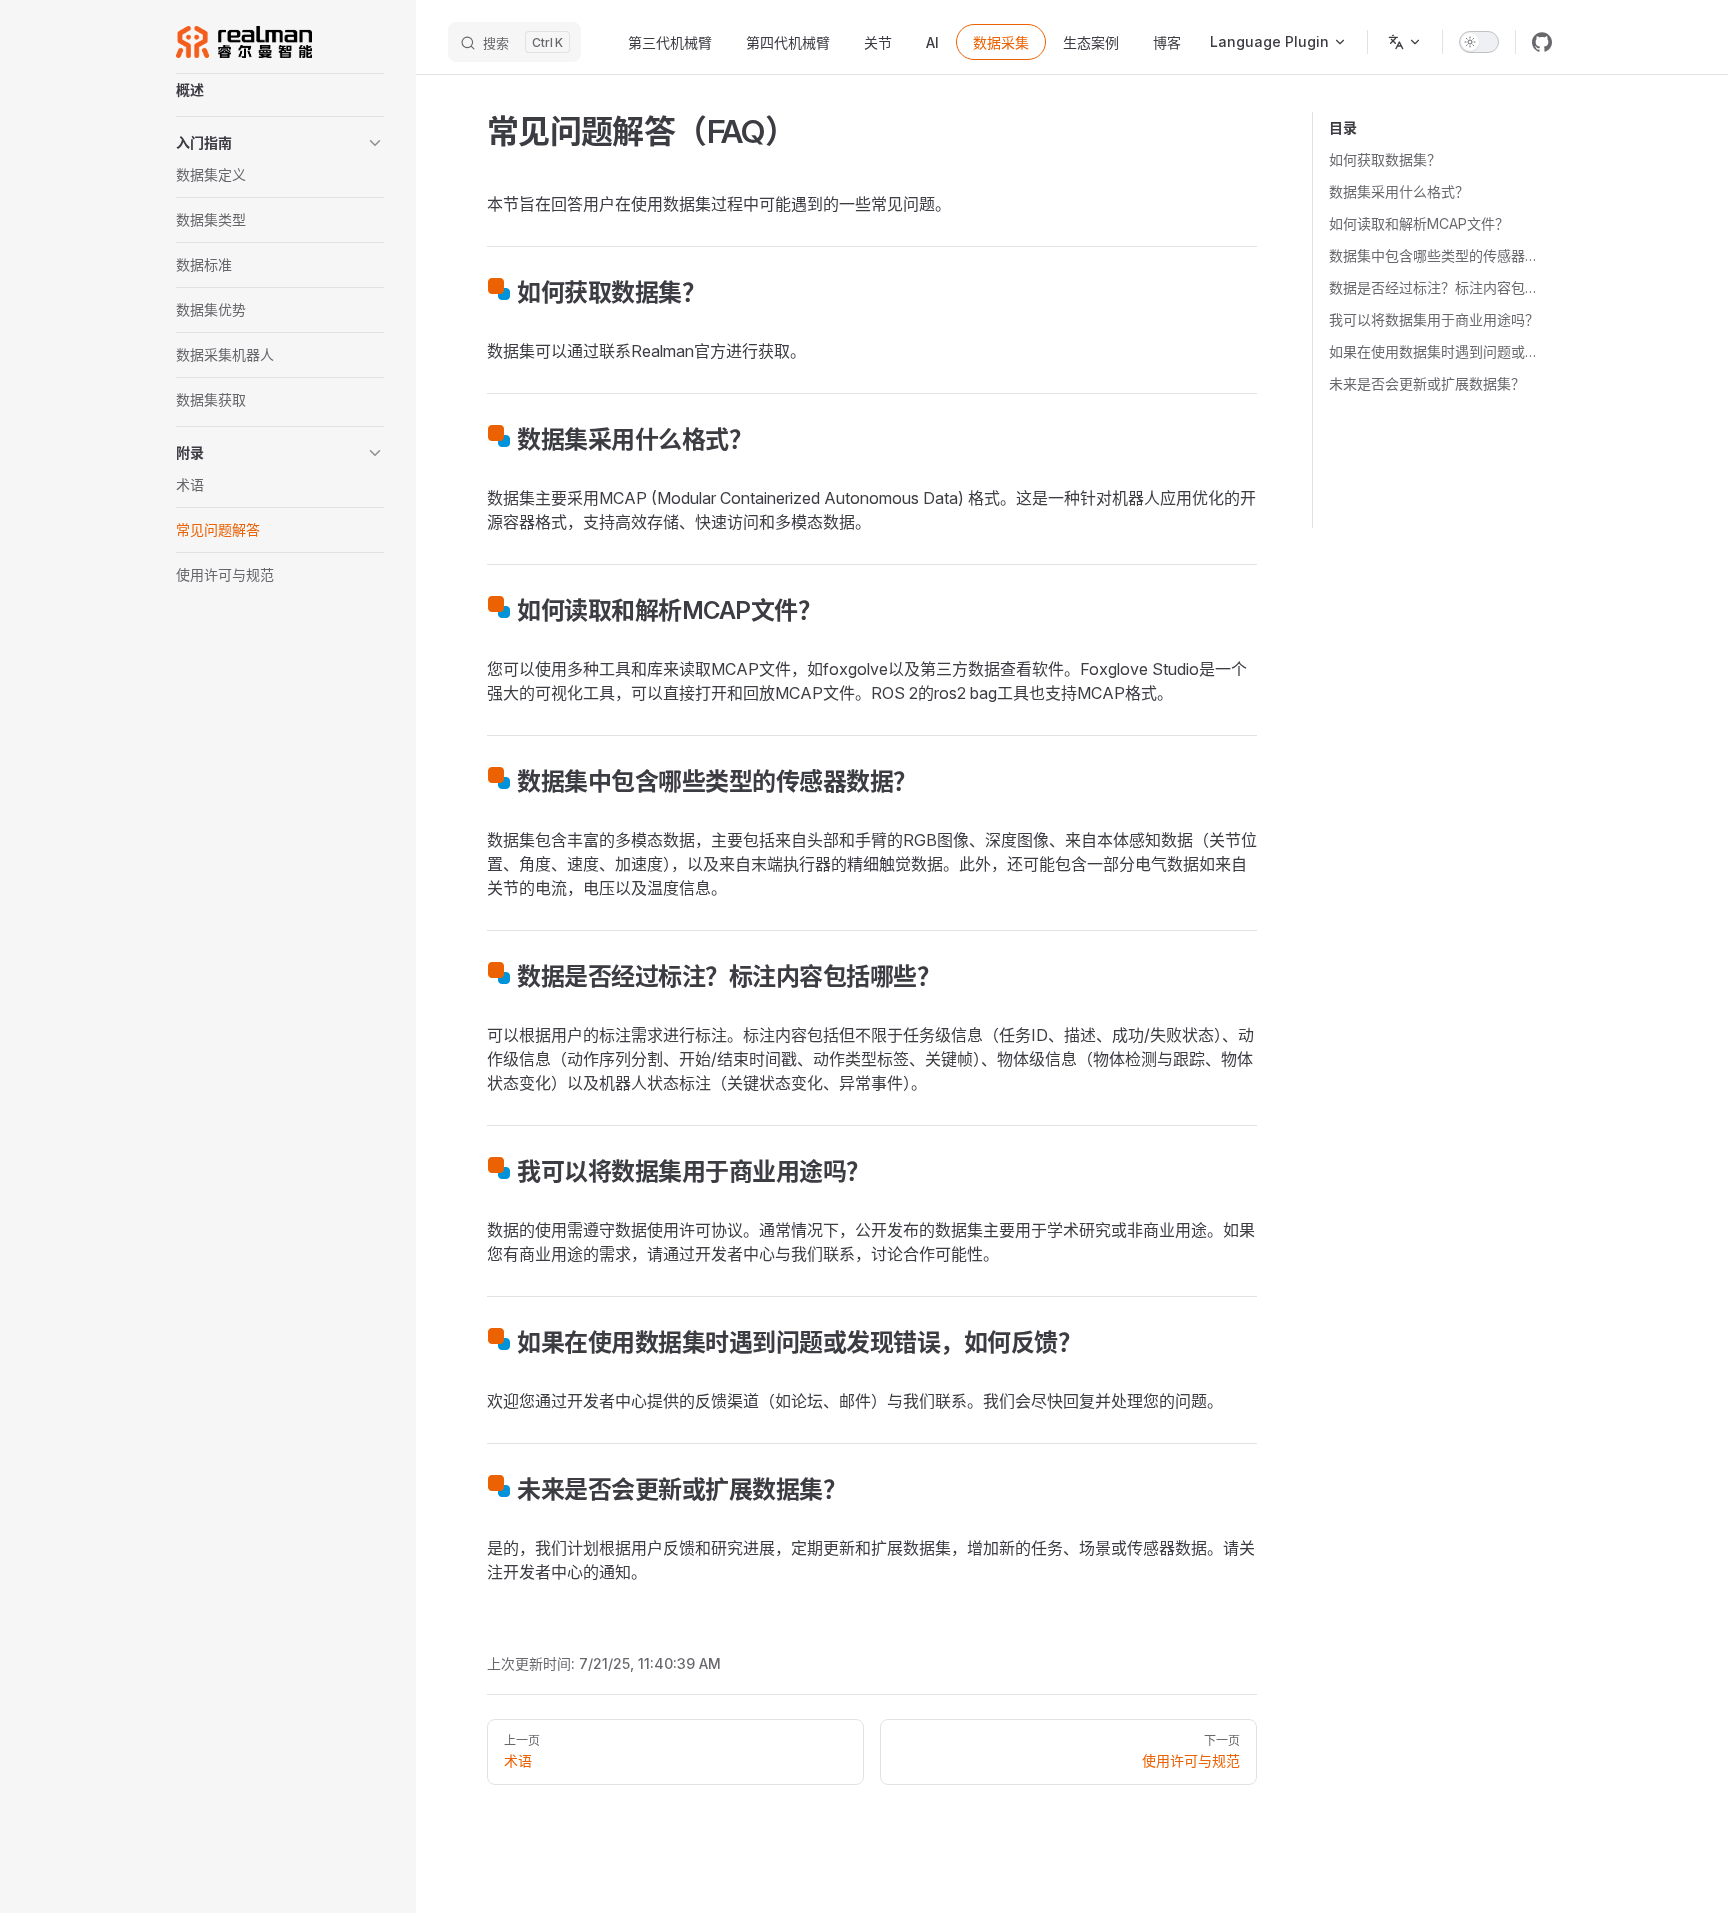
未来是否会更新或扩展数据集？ (1427, 383)
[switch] (1479, 42)
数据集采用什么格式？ (1399, 191)
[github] (1542, 42)
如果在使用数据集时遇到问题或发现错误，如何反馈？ (1436, 351)
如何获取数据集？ (1385, 159)
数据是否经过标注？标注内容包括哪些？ (1436, 287)
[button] (280, 143)
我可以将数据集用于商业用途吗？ (1434, 319)
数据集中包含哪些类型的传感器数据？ (1436, 255)
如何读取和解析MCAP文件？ (1419, 223)
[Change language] (1405, 42)
